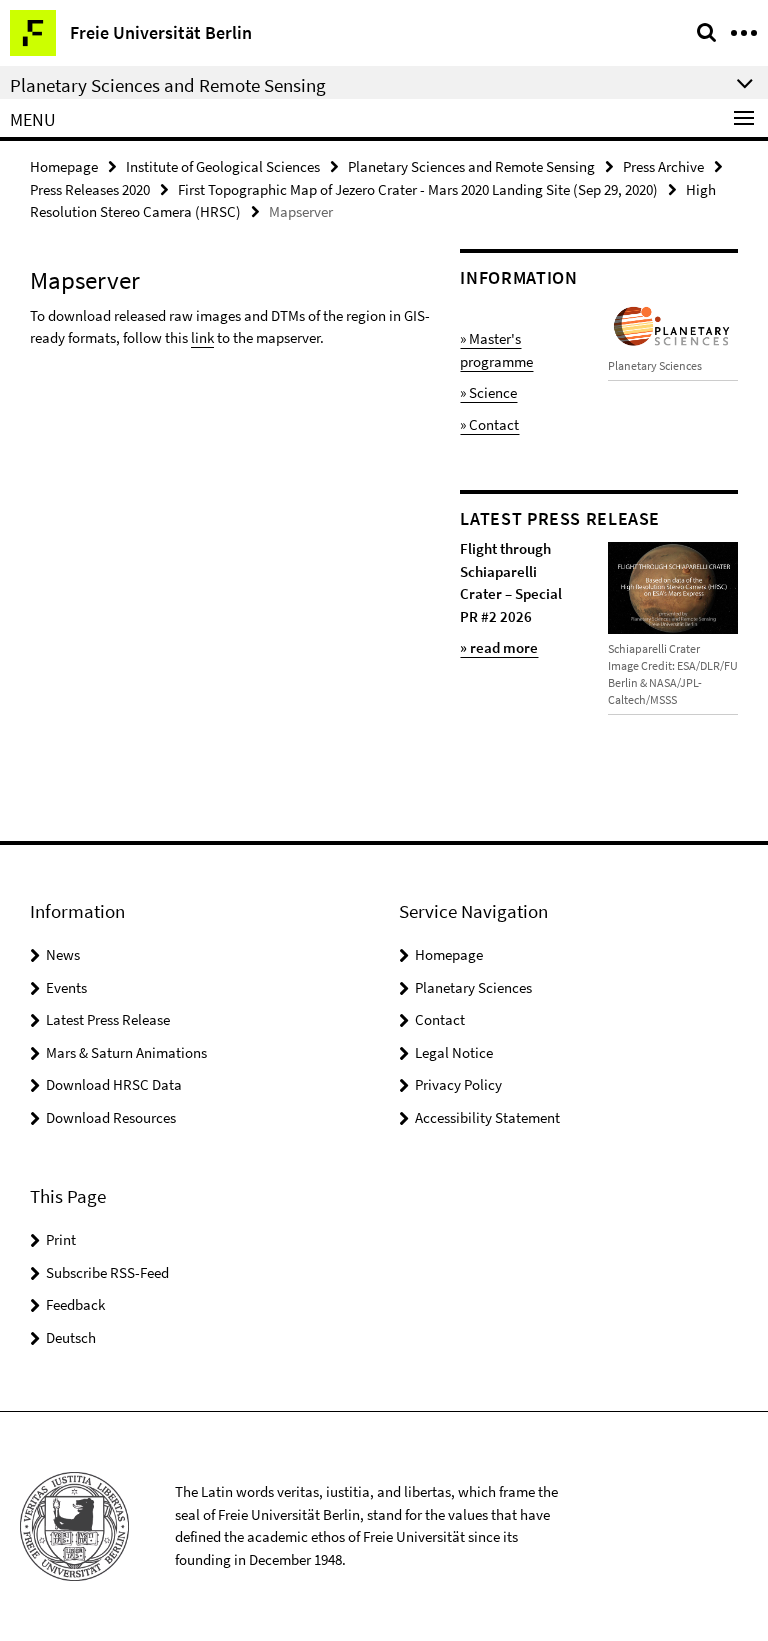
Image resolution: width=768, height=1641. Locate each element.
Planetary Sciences (473, 987)
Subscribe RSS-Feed (107, 1272)
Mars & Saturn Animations (126, 1052)
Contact (440, 1019)
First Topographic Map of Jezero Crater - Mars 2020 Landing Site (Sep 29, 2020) (418, 189)
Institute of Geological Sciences (223, 166)
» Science (488, 392)
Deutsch (71, 1337)
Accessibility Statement (487, 1117)
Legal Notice (454, 1052)
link (202, 337)
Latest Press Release (108, 1019)
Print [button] (61, 1239)
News (63, 954)
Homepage (64, 166)
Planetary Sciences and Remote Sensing (471, 166)
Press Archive (663, 166)
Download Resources (111, 1117)
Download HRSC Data (114, 1084)
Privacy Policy (458, 1084)
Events (66, 987)
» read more (499, 647)
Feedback (75, 1304)
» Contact (489, 424)
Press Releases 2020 (90, 189)
